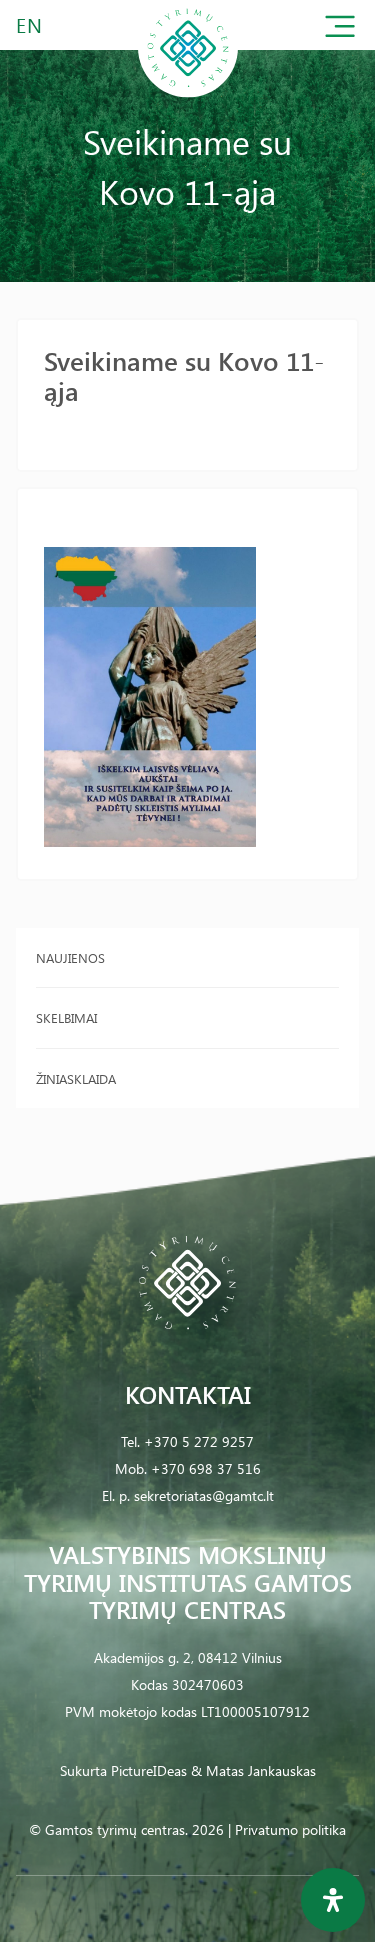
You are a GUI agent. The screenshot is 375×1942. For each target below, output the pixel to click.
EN (30, 24)
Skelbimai (66, 1017)
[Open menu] (340, 30)
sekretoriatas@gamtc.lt (204, 1495)
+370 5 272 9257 (199, 1441)
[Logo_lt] (188, 93)
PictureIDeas (149, 1770)
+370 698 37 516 (206, 1468)
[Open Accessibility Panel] (333, 1900)
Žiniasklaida (76, 1078)
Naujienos (70, 957)
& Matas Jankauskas (253, 1770)
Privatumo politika (290, 1829)
